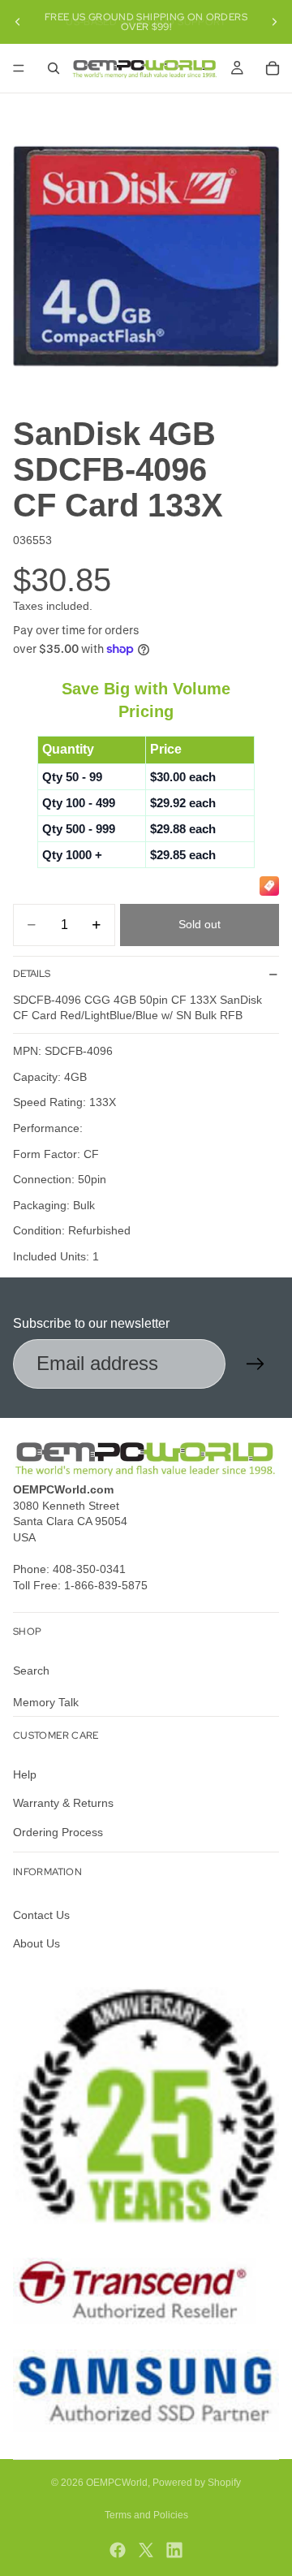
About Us (36, 1943)
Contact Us (41, 1915)
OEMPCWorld (117, 2483)
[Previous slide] (18, 22)
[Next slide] (274, 22)
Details (32, 974)
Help (25, 1774)
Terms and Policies (146, 2515)
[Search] (54, 68)
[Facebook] (118, 2550)
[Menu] (19, 68)
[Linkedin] (174, 2550)
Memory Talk (46, 1702)
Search (31, 1671)
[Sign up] (255, 1364)
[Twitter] (146, 2550)
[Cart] (273, 68)
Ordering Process (58, 1832)
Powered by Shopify (197, 2483)
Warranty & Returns (63, 1803)
